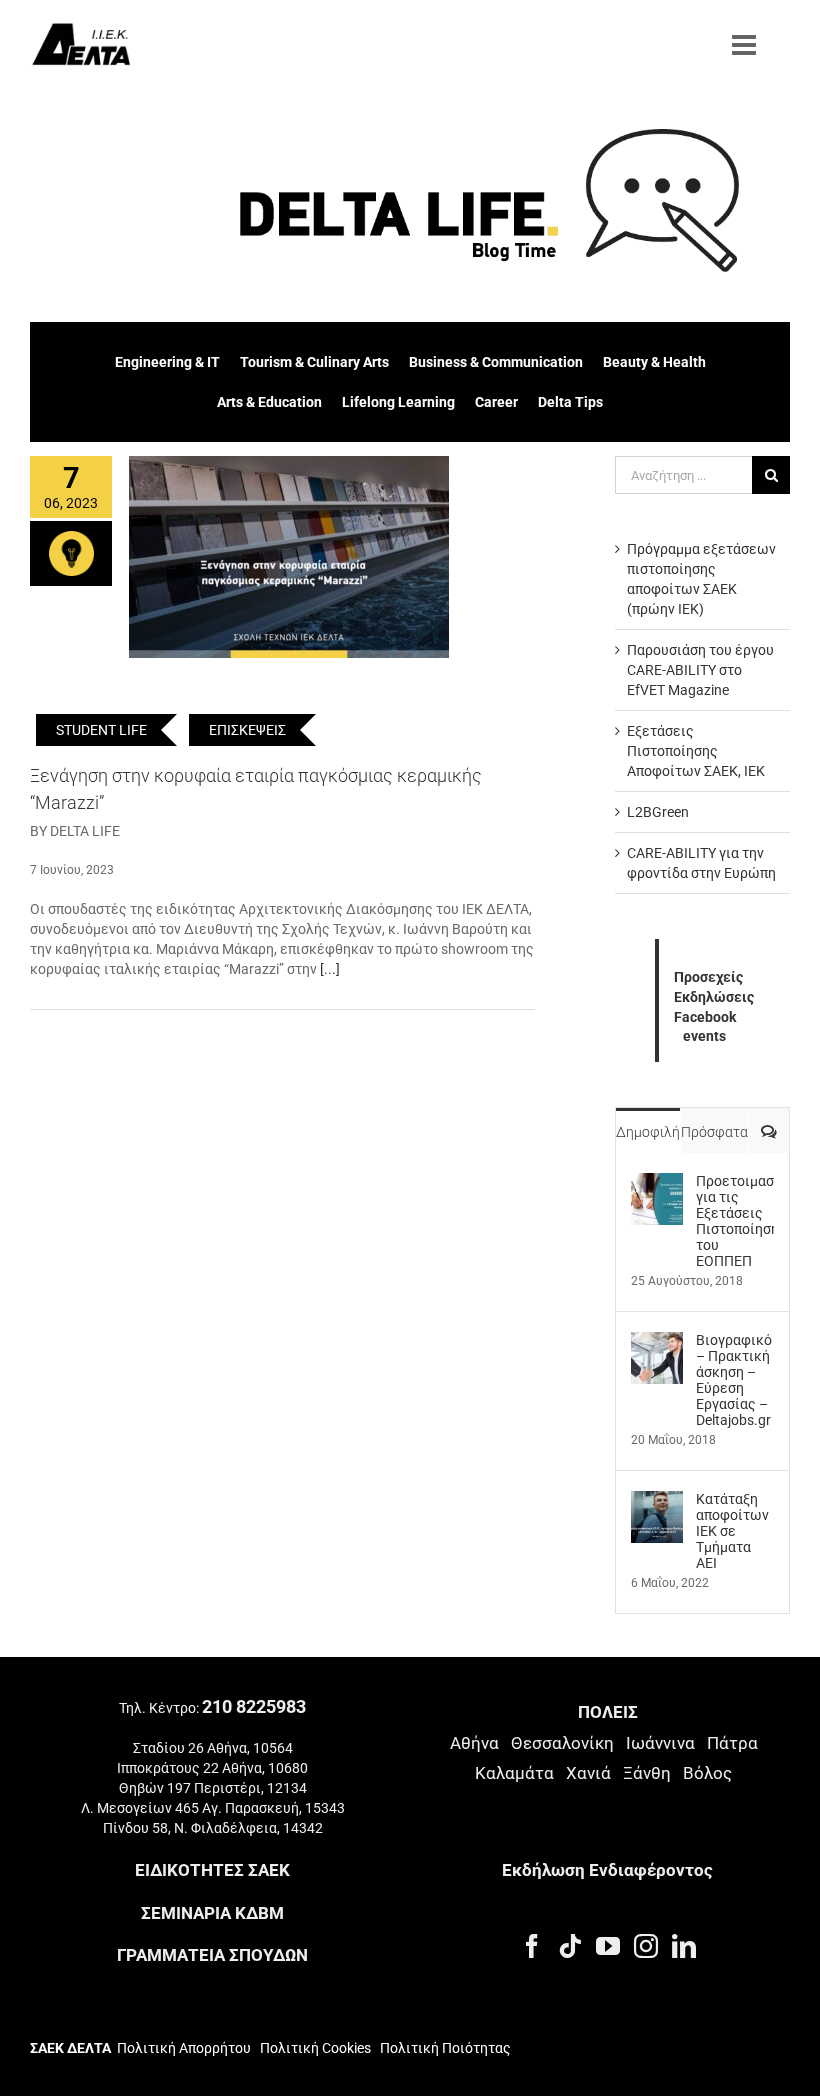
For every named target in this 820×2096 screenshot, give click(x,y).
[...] (330, 969)
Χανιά (588, 1773)
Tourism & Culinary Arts (314, 362)
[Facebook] (532, 1946)
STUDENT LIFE (101, 730)
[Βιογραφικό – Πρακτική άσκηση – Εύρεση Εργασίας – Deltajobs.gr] (657, 1342)
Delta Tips (570, 402)
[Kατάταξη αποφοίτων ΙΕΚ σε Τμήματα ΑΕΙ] (657, 1501)
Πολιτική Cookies (315, 2048)
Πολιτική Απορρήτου (184, 2048)
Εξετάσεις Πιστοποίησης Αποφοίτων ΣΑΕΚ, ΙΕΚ (696, 751)
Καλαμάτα (514, 1773)
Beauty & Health (654, 362)
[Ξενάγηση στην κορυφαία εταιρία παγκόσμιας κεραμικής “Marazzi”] (289, 557)
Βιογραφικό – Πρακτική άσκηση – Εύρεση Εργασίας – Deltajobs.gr (734, 1380)
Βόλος (707, 1773)
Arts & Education (269, 402)
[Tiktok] (570, 1946)
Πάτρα (732, 1743)
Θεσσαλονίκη (562, 1743)
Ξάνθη (647, 1773)
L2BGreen (658, 812)
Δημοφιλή (648, 1132)
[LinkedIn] (684, 1946)
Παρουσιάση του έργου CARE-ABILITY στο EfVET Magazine (700, 670)
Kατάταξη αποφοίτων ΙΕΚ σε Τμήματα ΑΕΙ (732, 1531)
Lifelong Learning (398, 402)
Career (496, 402)
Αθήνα (474, 1743)
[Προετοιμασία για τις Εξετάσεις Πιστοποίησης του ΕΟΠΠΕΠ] (657, 1183)
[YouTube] (608, 1946)
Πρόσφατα (714, 1132)
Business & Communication (496, 362)
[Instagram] (646, 1946)
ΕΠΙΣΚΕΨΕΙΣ (247, 730)
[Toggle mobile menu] (746, 45)
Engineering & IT (167, 362)
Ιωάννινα (660, 1743)
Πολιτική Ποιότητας (444, 2048)
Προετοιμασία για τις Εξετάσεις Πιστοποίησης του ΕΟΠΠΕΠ (735, 1221)
